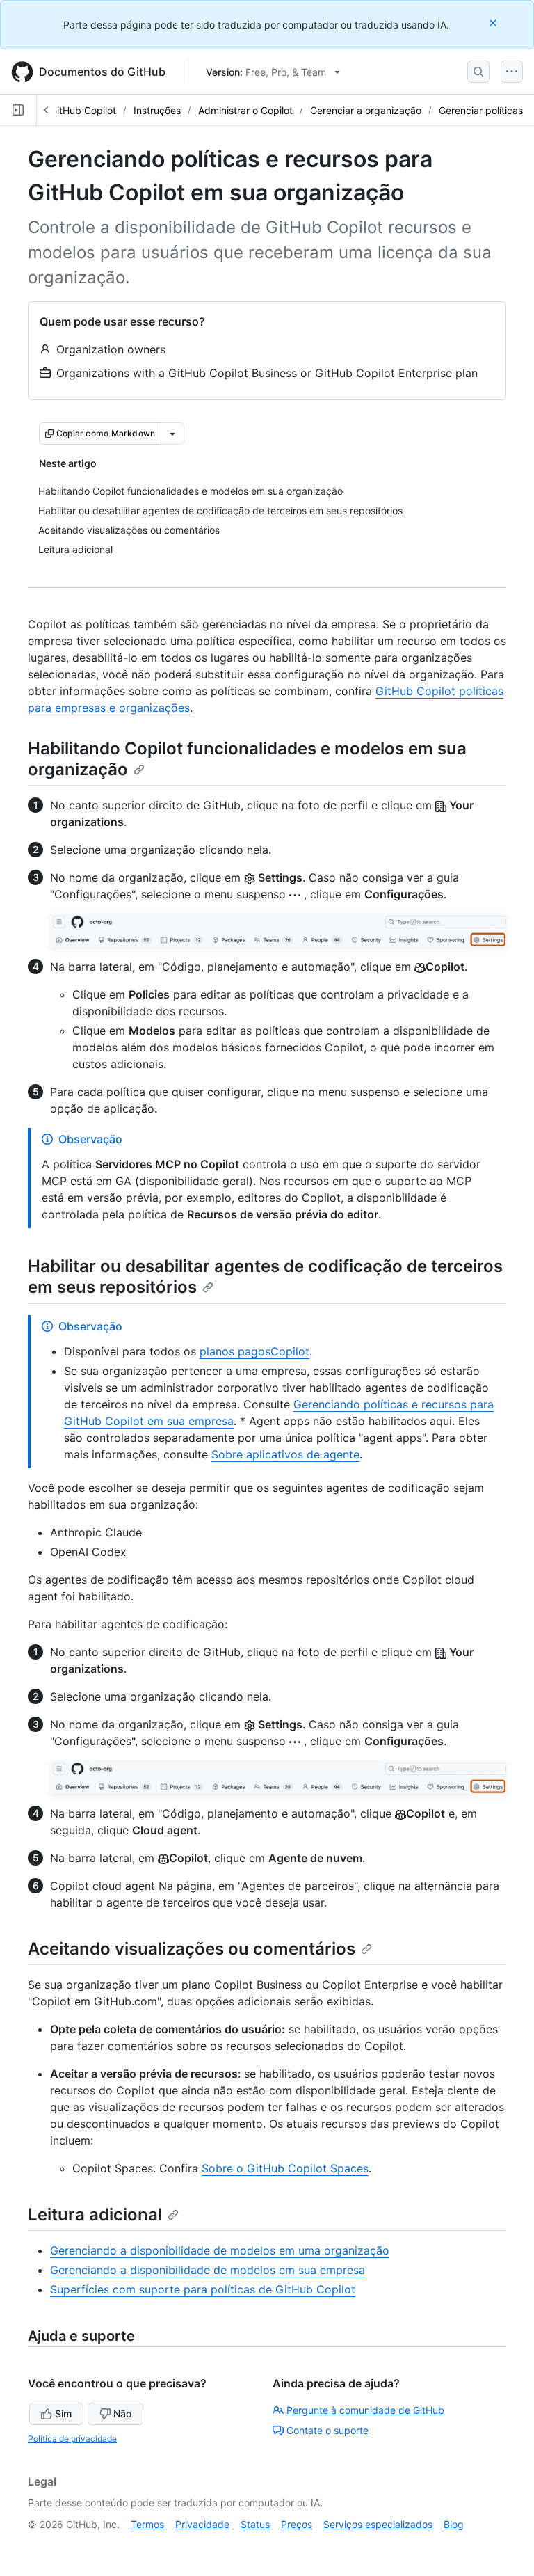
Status (255, 2524)
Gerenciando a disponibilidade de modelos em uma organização (220, 2250)
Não (122, 2414)
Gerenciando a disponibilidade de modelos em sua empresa (208, 2270)
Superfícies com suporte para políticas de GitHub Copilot (203, 2289)
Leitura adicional (95, 2215)
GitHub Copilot (83, 110)
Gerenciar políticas (481, 110)
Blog (454, 2524)
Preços (297, 2524)
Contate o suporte (327, 2430)
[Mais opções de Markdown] (172, 434)
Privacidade (202, 2524)
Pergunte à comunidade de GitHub (365, 2410)
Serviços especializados (378, 2524)
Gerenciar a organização (366, 110)
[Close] (494, 23)
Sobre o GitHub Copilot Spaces (285, 2168)
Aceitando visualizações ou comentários (192, 1949)
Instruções (157, 110)
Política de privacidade (72, 2439)
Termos (147, 2524)
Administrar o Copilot (245, 110)
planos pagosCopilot (254, 1351)
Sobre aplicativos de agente (285, 1454)
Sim (63, 2414)
